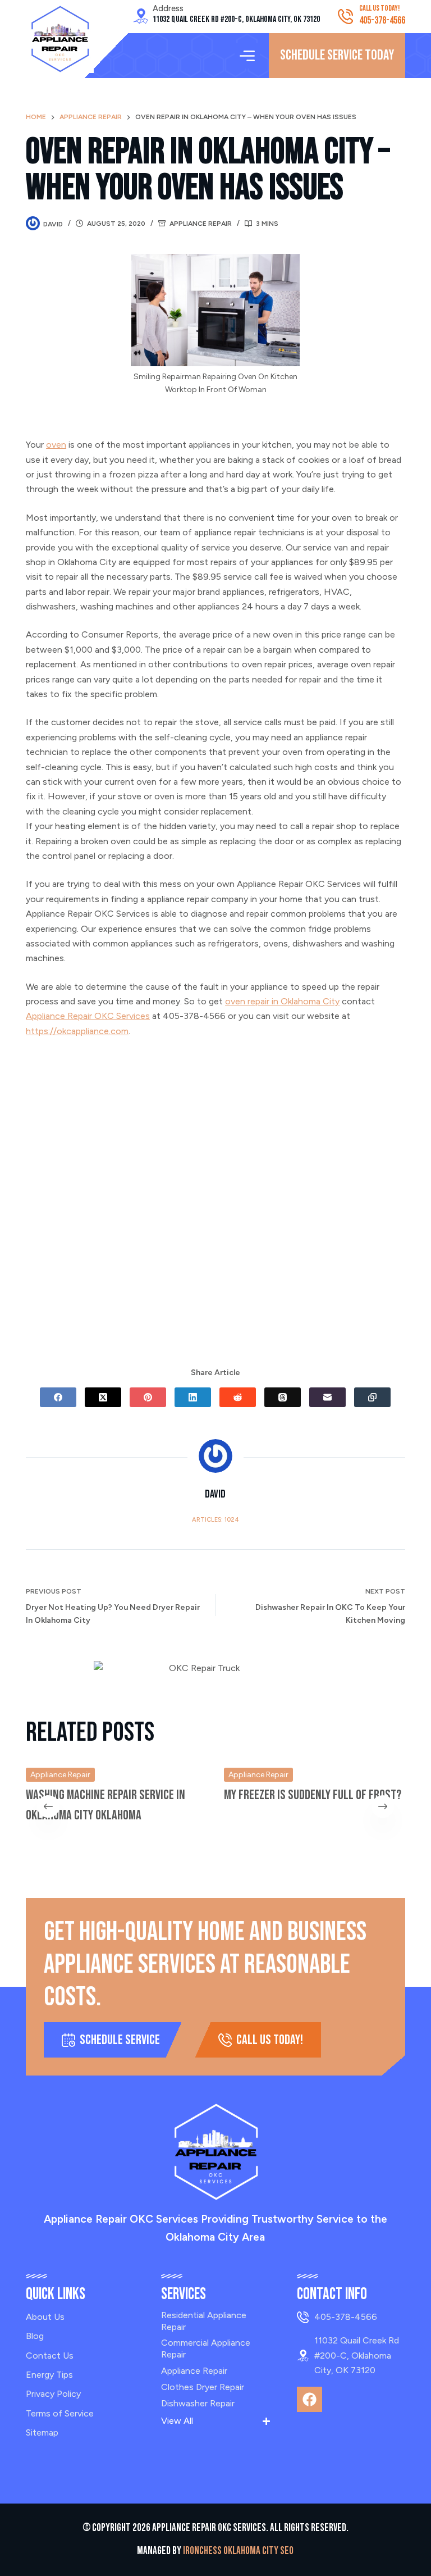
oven (56, 445)
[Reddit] (238, 1397)
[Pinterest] (148, 1397)
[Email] (327, 1397)
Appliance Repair (201, 224)
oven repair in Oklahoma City (282, 1001)
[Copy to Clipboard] (372, 1397)
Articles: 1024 (215, 1520)
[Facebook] (58, 1397)
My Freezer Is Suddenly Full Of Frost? (313, 1795)
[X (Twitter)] (103, 1397)
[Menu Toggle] (247, 56)
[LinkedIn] (193, 1397)
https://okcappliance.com (77, 1031)
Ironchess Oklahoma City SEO (238, 2551)
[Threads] (283, 1397)
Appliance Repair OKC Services (88, 1016)
